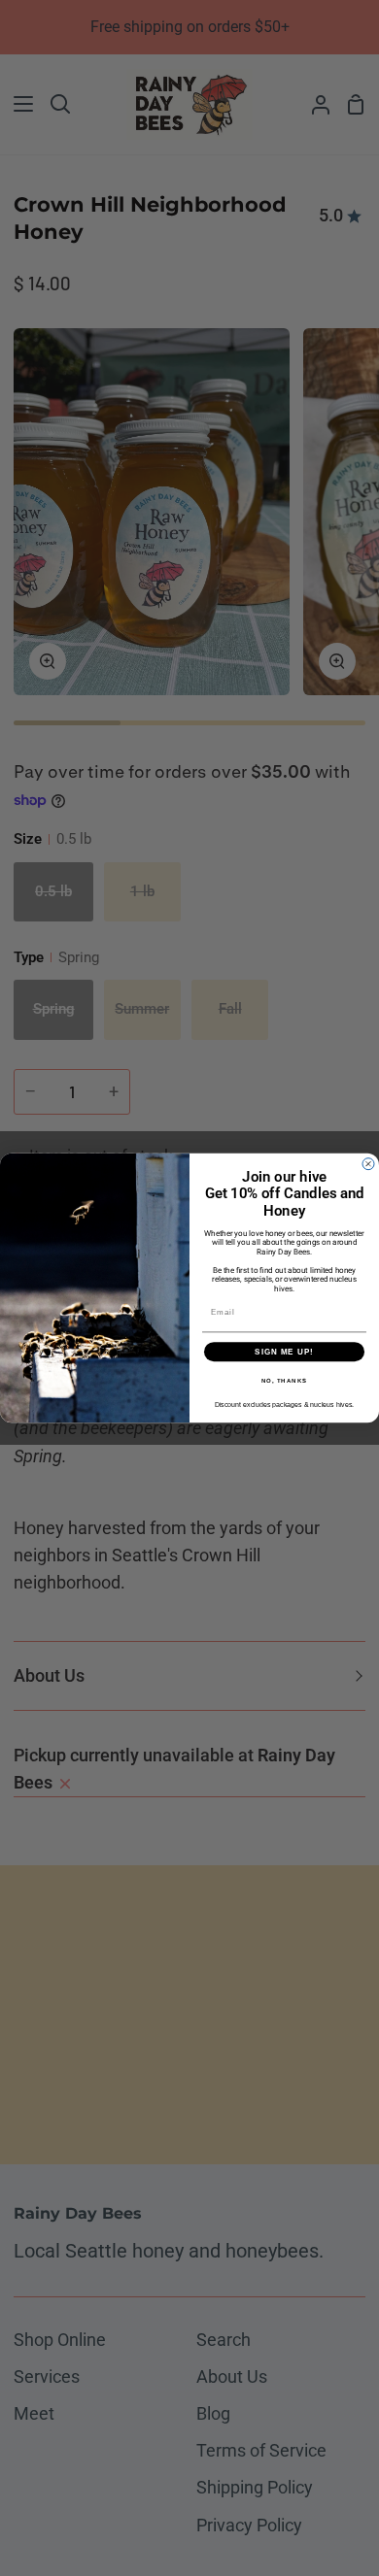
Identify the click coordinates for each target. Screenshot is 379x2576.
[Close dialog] (368, 1164)
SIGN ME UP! (284, 1352)
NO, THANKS (285, 1381)
